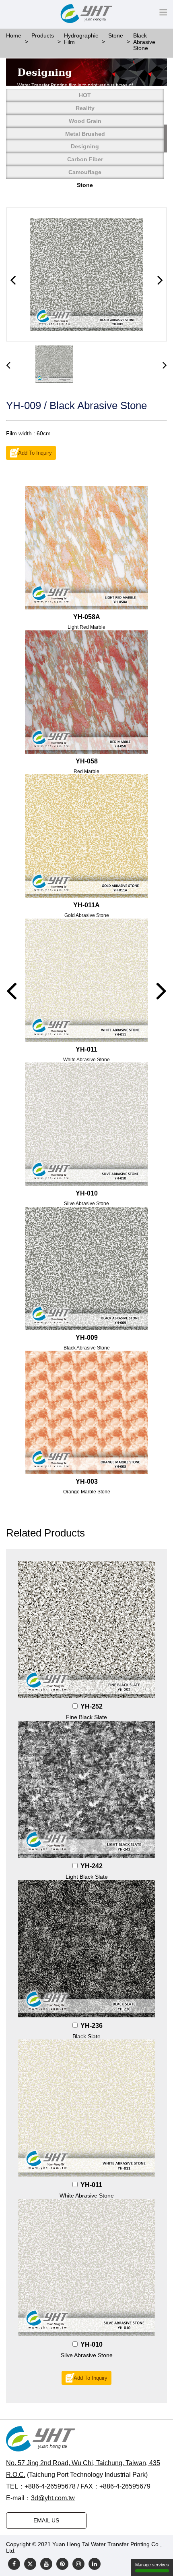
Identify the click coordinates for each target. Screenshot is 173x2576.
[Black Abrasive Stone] (86, 274)
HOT (85, 95)
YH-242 (92, 1866)
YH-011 (91, 2185)
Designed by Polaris (43, 2551)
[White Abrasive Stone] (86, 2108)
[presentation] (8, 365)
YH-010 (92, 2344)
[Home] (86, 2439)
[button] (13, 280)
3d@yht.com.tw (53, 2498)
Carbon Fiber (85, 159)
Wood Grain (85, 121)
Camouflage (85, 172)
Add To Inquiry (35, 453)
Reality (85, 108)
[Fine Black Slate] (86, 1630)
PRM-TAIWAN (91, 2551)
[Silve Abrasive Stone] (86, 2268)
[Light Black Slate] (86, 1789)
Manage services (152, 2565)
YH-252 (92, 1706)
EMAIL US (46, 2520)
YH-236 (92, 2026)
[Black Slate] (86, 1949)
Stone (85, 185)
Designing (85, 146)
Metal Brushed (85, 134)
